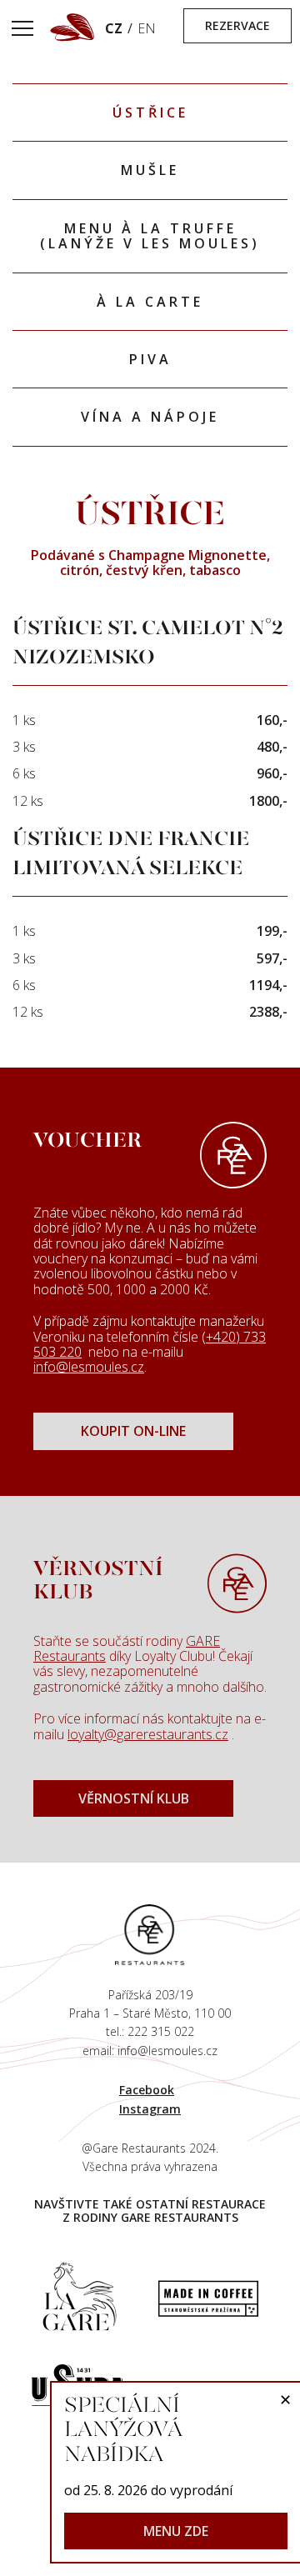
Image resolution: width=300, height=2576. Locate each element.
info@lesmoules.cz (89, 1367)
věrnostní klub (134, 1798)
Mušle (150, 170)
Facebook (147, 2090)
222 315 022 (161, 2031)
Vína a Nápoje (150, 417)
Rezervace (237, 25)
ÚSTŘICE (150, 113)
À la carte (150, 302)
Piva (150, 359)
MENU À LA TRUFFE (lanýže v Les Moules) (150, 236)
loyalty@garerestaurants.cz (148, 1734)
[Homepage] (150, 1933)
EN (147, 28)
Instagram (150, 2109)
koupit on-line (133, 1431)
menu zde (176, 2531)
